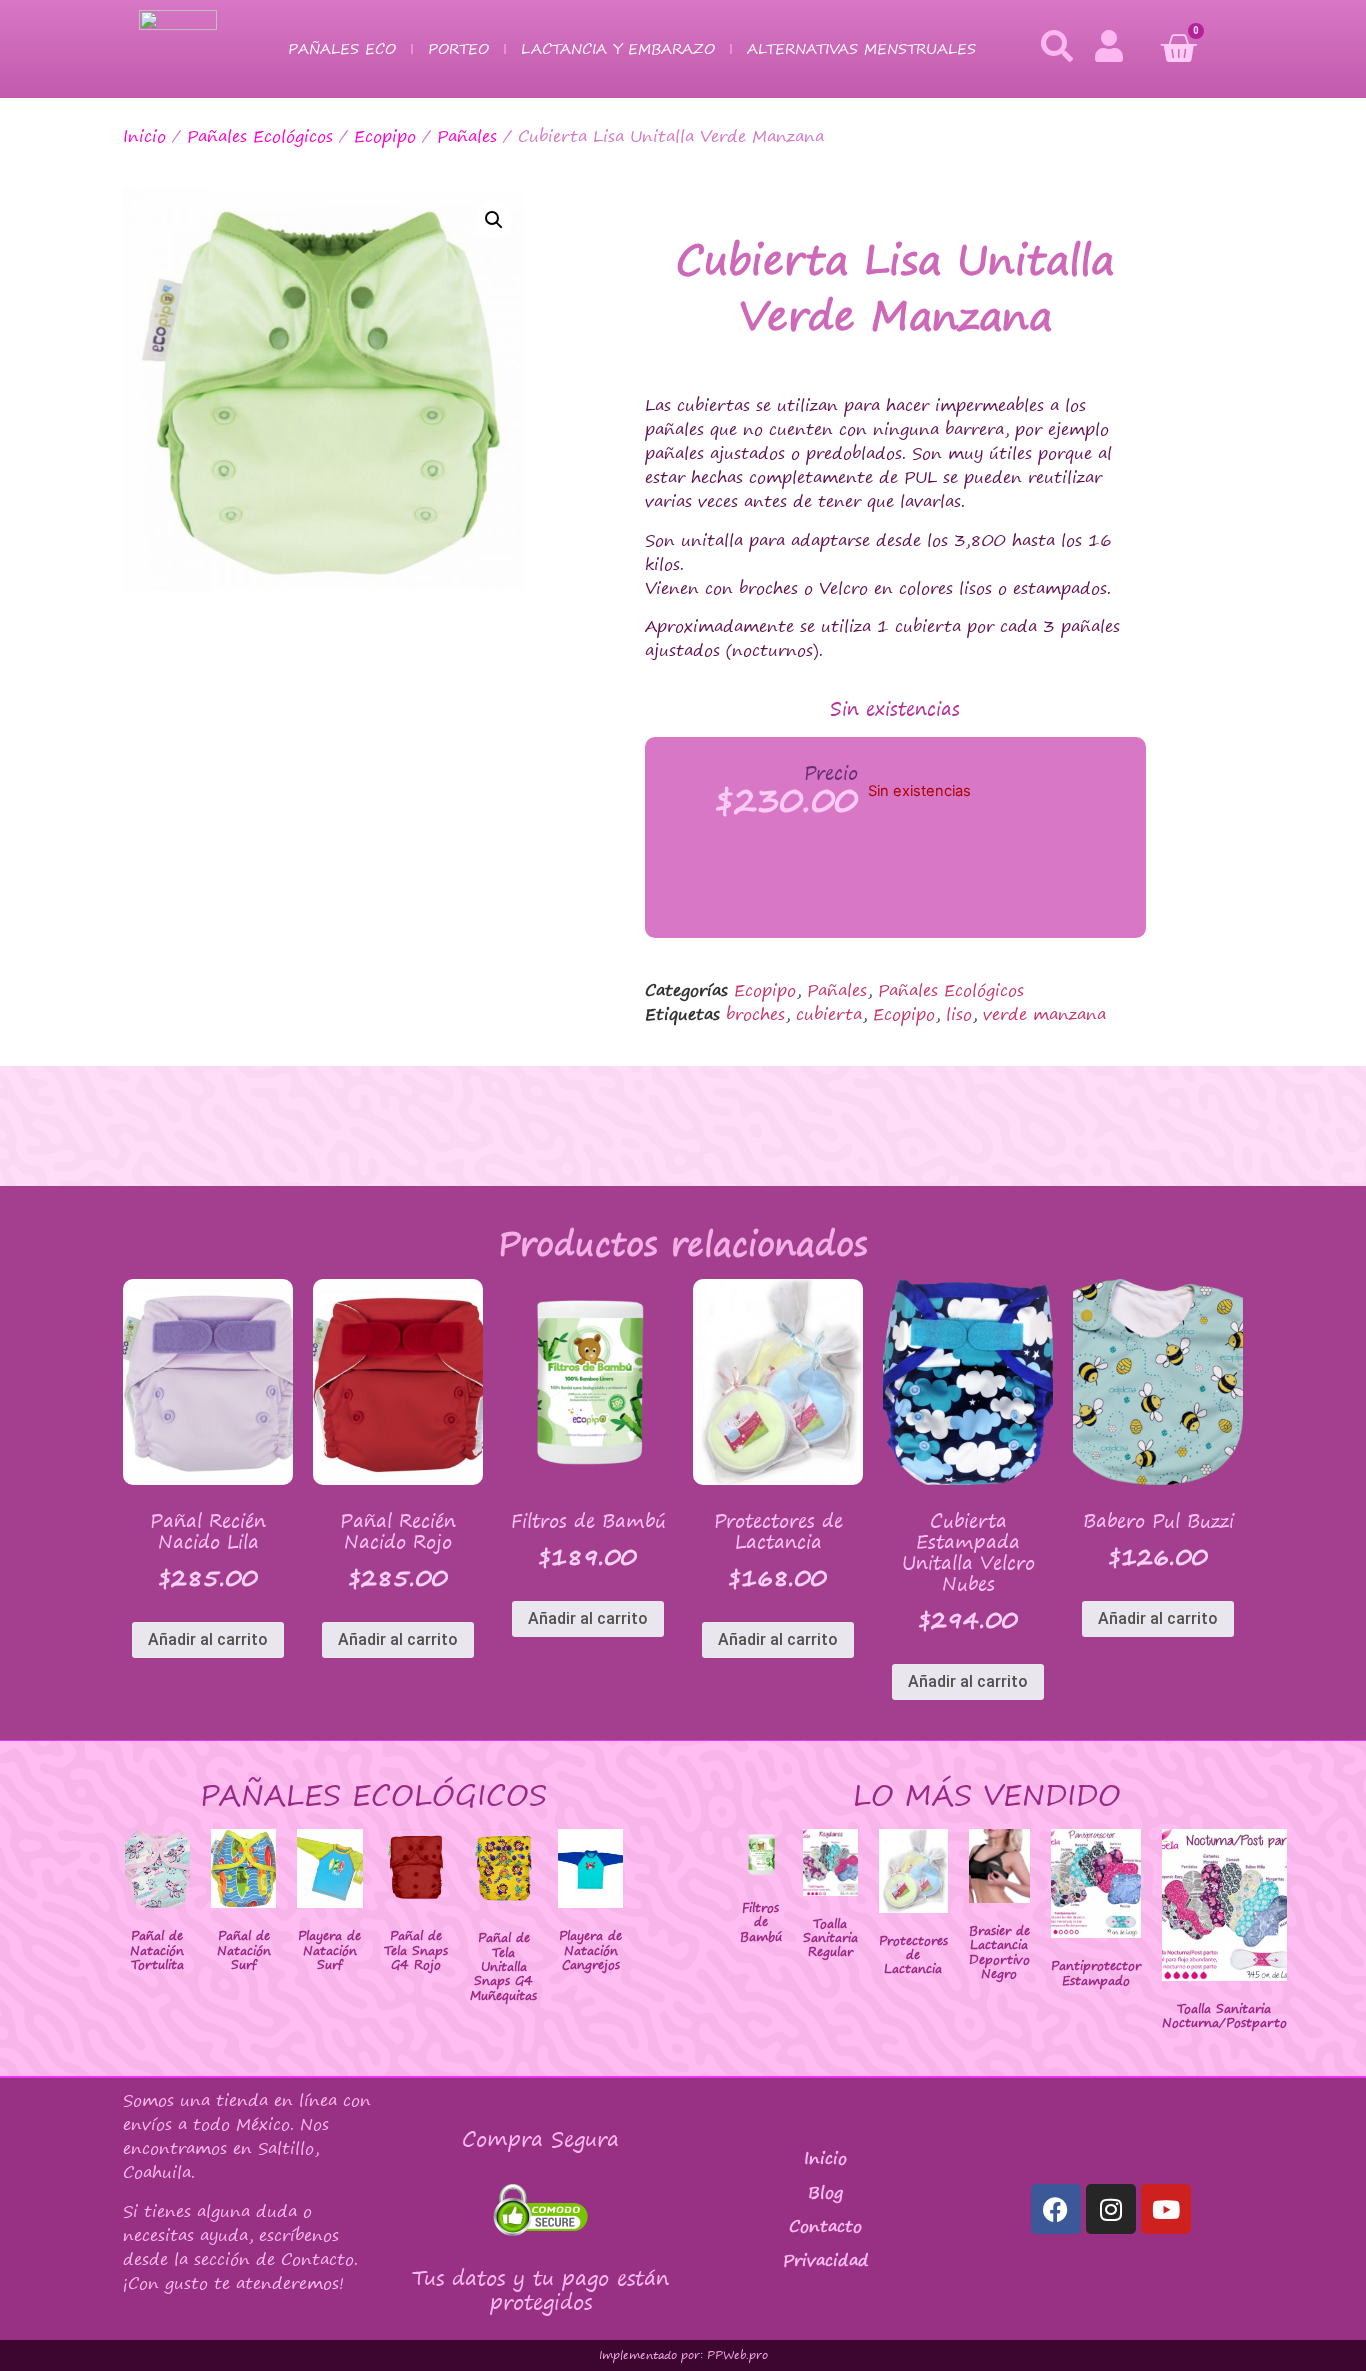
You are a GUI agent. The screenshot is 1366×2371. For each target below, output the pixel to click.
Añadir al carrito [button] (208, 1639)
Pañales (467, 136)
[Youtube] (1166, 2209)
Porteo (458, 48)
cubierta (829, 1014)
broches (755, 1014)
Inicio (144, 136)
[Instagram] (1111, 2209)
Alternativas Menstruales (861, 48)
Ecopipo (385, 136)
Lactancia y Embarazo (618, 48)
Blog (825, 2192)
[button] (494, 220)
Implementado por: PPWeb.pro (683, 2355)
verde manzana (1044, 1014)
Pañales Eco (342, 48)
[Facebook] (1056, 2209)
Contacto (825, 2226)
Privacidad (826, 2260)
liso (959, 1014)
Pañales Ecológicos (260, 136)
